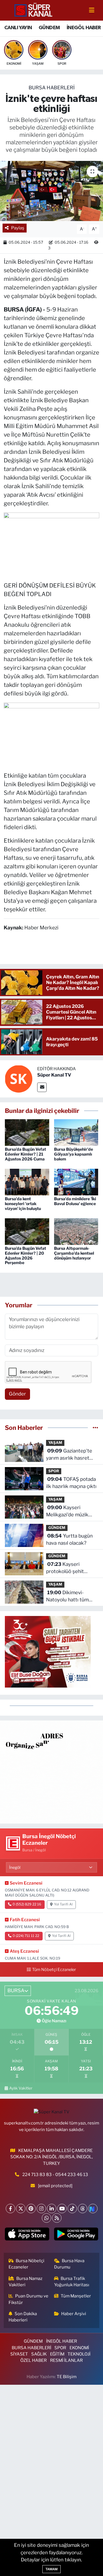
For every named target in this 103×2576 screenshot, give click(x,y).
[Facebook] (10, 2209)
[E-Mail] (42, 1087)
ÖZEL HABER (33, 2360)
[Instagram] (41, 2209)
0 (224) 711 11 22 (26, 1936)
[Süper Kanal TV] (34, 10)
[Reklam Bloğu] (51, 1772)
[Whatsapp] (46, 2218)
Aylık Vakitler (21, 2088)
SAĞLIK (39, 2354)
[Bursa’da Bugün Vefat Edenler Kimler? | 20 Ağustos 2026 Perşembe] (27, 1231)
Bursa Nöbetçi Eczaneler (27, 2264)
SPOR (54, 1471)
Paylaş (18, 228)
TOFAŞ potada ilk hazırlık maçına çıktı (71, 1483)
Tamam (51, 2569)
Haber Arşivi (74, 2314)
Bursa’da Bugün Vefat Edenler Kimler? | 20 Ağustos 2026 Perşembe (25, 1255)
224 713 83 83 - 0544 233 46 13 (55, 2175)
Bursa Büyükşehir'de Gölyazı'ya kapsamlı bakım (74, 1154)
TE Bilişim (67, 2377)
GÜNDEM (49, 28)
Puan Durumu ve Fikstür (29, 2299)
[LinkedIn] (52, 2209)
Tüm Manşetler (76, 2296)
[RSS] (57, 2218)
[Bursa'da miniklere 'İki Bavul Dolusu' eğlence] (76, 1182)
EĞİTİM (57, 2354)
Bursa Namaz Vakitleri (26, 2282)
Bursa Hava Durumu (69, 2264)
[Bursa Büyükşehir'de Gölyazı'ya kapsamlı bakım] (76, 1132)
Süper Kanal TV (54, 1075)
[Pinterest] (31, 2209)
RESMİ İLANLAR (66, 2360)
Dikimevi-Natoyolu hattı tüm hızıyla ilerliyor (67, 1597)
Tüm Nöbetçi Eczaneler (54, 1970)
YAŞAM (55, 1443)
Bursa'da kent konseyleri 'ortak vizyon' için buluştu (23, 1204)
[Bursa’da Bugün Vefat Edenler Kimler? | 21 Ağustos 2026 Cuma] (27, 1132)
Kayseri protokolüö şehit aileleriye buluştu (65, 1568)
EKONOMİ (79, 2348)
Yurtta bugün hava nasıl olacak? (69, 1540)
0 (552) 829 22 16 (27, 1904)
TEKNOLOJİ (79, 2354)
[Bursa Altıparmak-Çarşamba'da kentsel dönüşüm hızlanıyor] (76, 1231)
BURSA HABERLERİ (52, 88)
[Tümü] (95, 1428)
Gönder (17, 1394)
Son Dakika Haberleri (23, 2317)
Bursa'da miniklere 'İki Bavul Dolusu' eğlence (75, 1201)
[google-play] (76, 2235)
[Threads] (83, 2209)
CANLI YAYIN (18, 28)
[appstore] (27, 2235)
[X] (21, 2209)
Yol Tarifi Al (63, 1904)
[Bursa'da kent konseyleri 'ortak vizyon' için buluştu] (27, 1182)
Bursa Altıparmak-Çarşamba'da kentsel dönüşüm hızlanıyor (74, 1253)
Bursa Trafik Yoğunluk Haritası (72, 2282)
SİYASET (19, 2354)
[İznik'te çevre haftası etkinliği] (51, 191)
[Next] (93, 2209)
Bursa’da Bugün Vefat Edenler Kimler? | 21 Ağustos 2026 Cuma (25, 1154)
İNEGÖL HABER (84, 28)
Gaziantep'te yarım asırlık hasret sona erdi (69, 1455)
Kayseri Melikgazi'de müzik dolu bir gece (67, 1512)
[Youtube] (62, 2209)
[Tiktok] (72, 2209)
